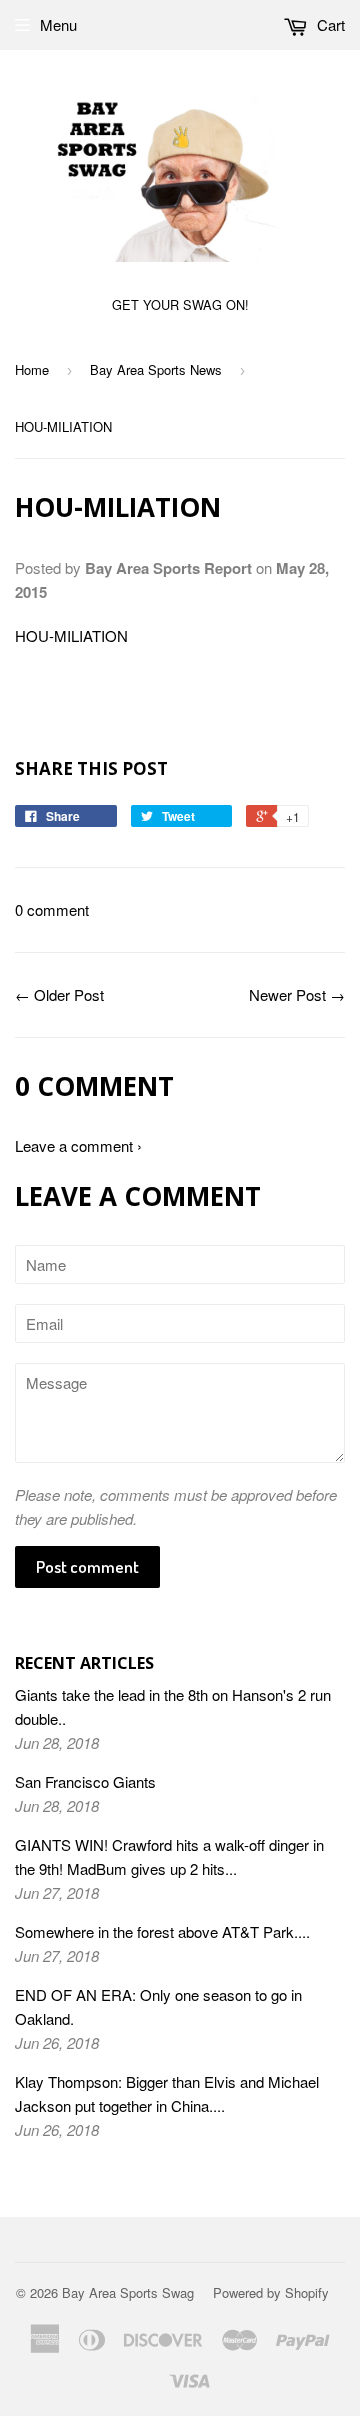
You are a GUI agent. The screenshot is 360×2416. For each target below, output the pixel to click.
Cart (329, 24)
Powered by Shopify (271, 2292)
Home (32, 369)
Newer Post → (297, 994)
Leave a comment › (78, 1145)
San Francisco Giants (85, 1781)
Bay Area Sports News (156, 369)
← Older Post (59, 994)
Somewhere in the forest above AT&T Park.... (162, 1931)
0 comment (52, 909)
